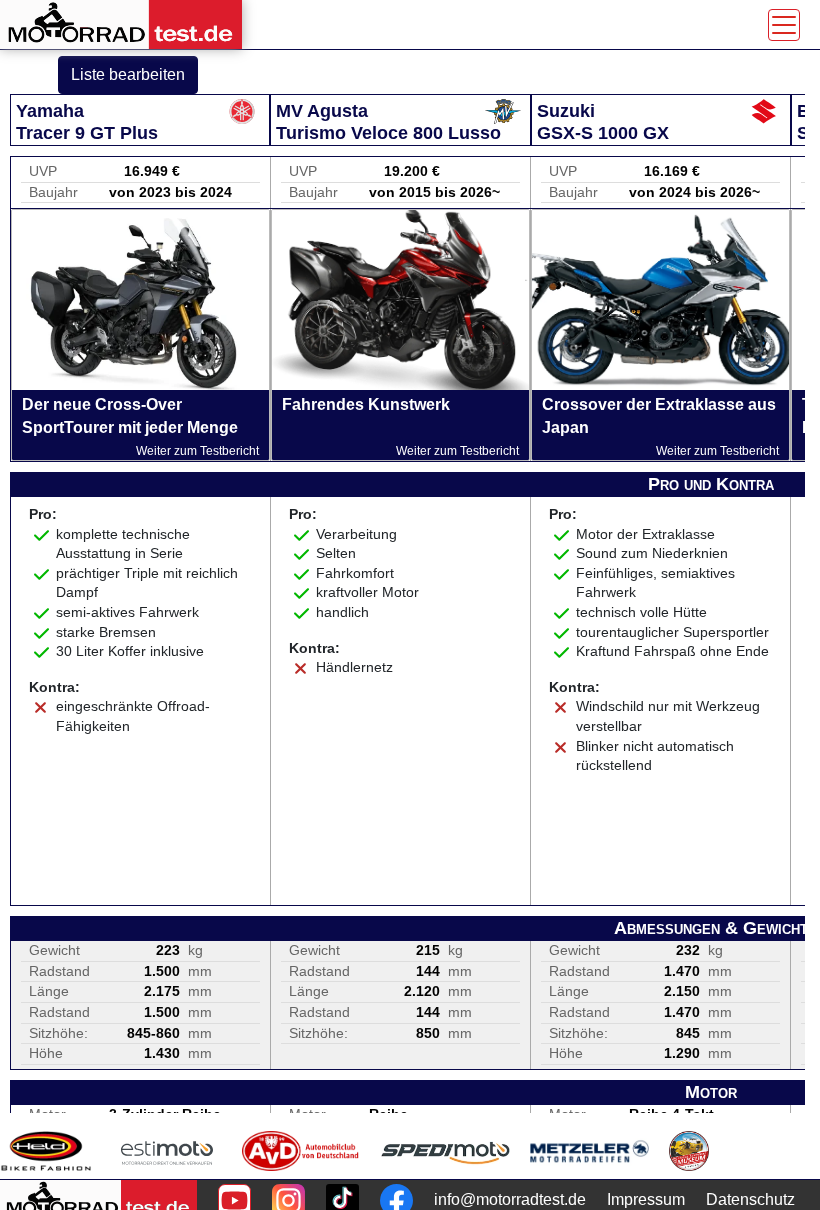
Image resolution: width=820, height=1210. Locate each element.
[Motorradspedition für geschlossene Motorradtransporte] (445, 1151)
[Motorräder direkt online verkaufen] (167, 1151)
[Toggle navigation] (784, 25)
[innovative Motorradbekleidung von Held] (46, 1151)
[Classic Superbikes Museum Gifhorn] (689, 1151)
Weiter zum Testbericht (197, 451)
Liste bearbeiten (128, 74)
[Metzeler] (589, 1151)
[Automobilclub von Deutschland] (301, 1151)
